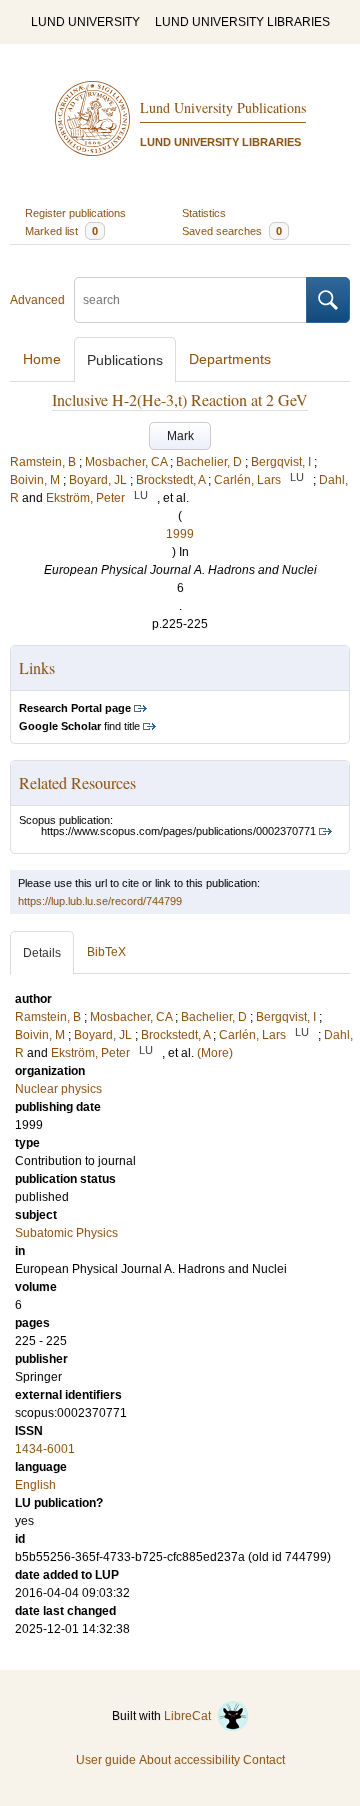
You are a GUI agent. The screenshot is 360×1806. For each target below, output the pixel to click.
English (35, 1485)
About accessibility (189, 1760)
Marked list (61, 231)
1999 (180, 534)
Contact (264, 1760)
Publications (125, 360)
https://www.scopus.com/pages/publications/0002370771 (178, 831)
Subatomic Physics (66, 1233)
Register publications (75, 213)
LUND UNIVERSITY (85, 22)
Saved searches (232, 231)
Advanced (37, 300)
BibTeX (106, 952)
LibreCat (190, 1716)
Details (42, 953)
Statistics (204, 213)
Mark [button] (180, 436)
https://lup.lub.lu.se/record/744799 (100, 901)
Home (42, 359)
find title (79, 726)
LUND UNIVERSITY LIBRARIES (242, 22)
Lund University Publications (223, 107)
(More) (215, 1053)
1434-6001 (45, 1449)
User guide (106, 1760)
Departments (230, 359)
